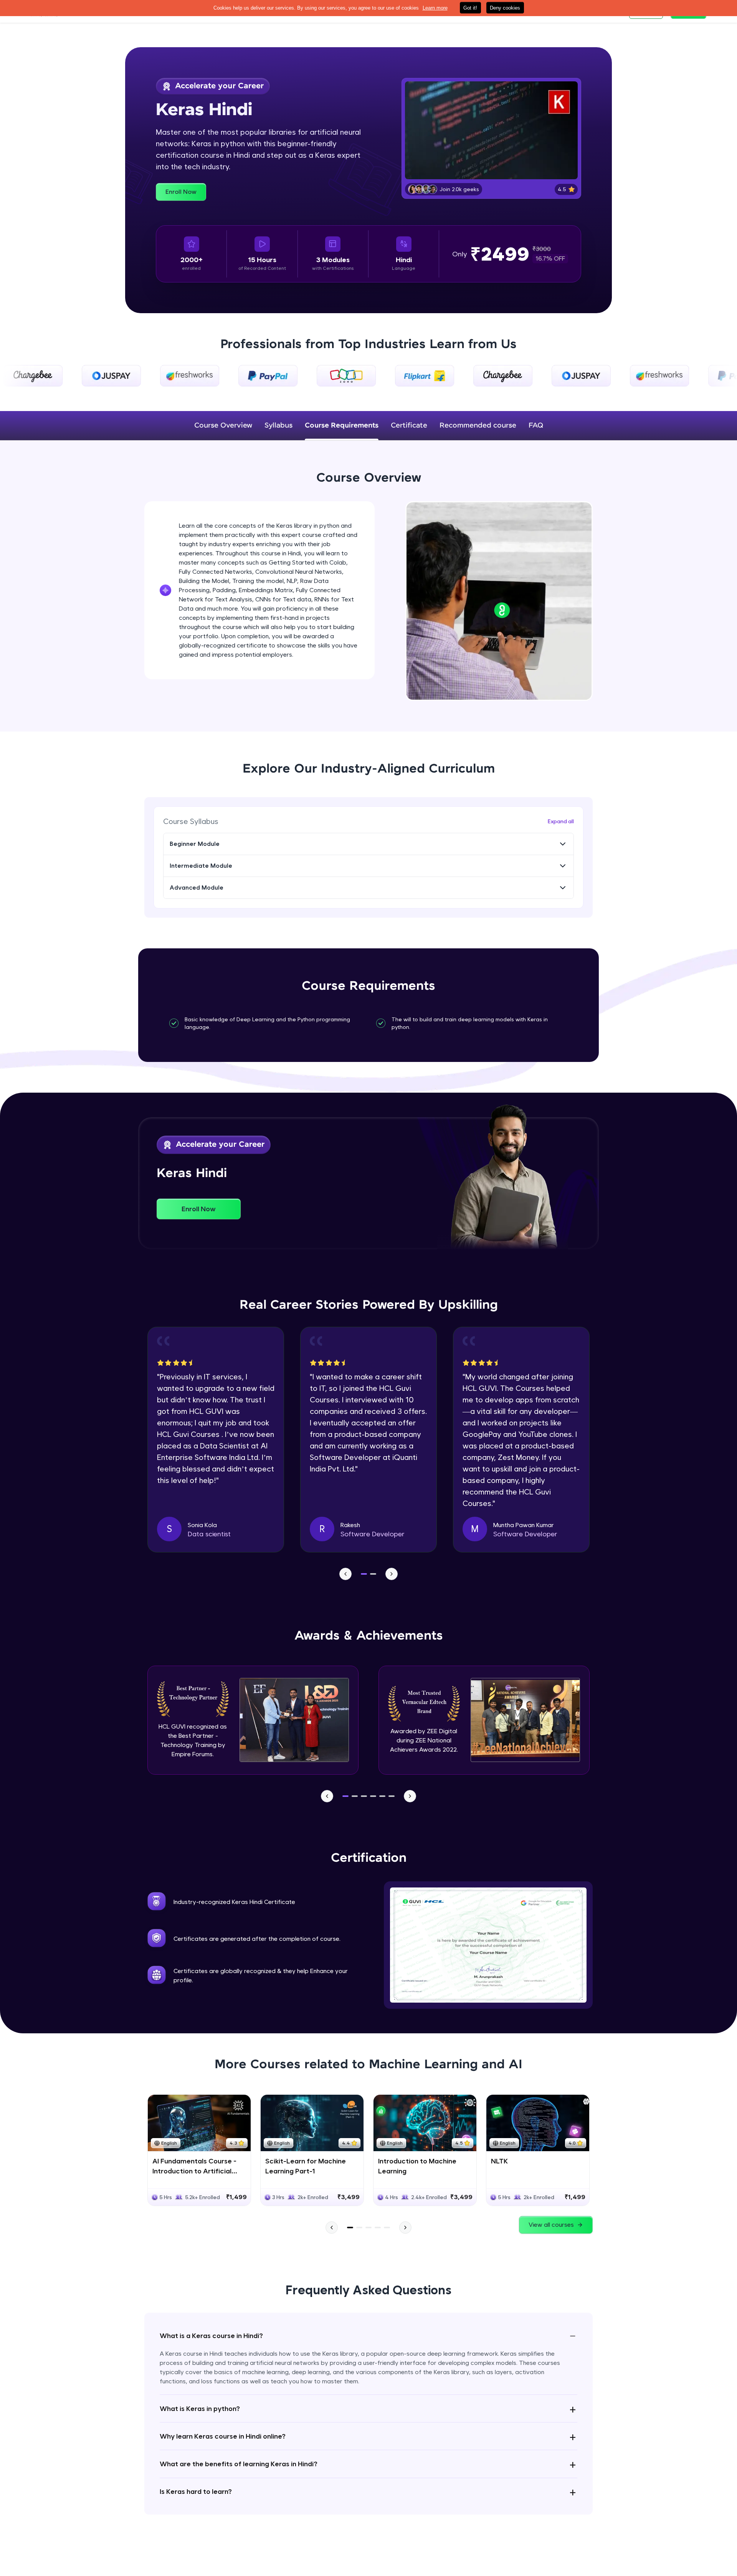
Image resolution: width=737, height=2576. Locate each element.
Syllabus (278, 426)
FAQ (536, 426)
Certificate (409, 426)
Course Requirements (342, 426)
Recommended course (478, 426)
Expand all (561, 821)
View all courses (551, 2225)
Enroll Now (181, 192)
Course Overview (223, 426)
